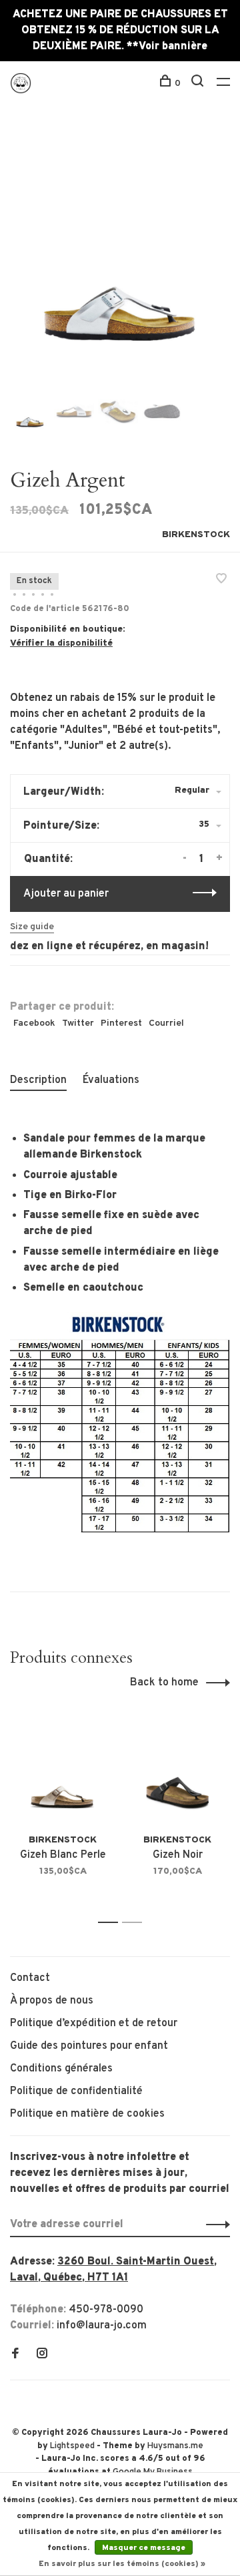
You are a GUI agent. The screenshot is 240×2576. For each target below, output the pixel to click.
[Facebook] (15, 2355)
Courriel (166, 1023)
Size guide (32, 927)
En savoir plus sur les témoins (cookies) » (122, 2564)
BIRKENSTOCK (196, 535)
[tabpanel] (120, 255)
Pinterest (121, 1023)
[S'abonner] (214, 2225)
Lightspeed (72, 2446)
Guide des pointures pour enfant (89, 2046)
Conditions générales (61, 2069)
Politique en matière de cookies (87, 2114)
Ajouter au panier (66, 894)
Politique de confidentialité (76, 2091)
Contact (30, 1978)
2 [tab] (136, 1923)
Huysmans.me (175, 2446)
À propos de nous (52, 2001)
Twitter (78, 1023)
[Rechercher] (199, 84)
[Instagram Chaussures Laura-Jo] (42, 2355)
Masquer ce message (144, 2548)
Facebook (34, 1023)
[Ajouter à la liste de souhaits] (221, 580)
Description (38, 1080)
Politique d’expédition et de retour (94, 2024)
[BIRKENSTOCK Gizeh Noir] (177, 1770)
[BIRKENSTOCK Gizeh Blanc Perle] (63, 1770)
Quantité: (48, 859)
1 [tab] (112, 1923)
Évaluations (111, 1080)
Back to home (164, 1683)
